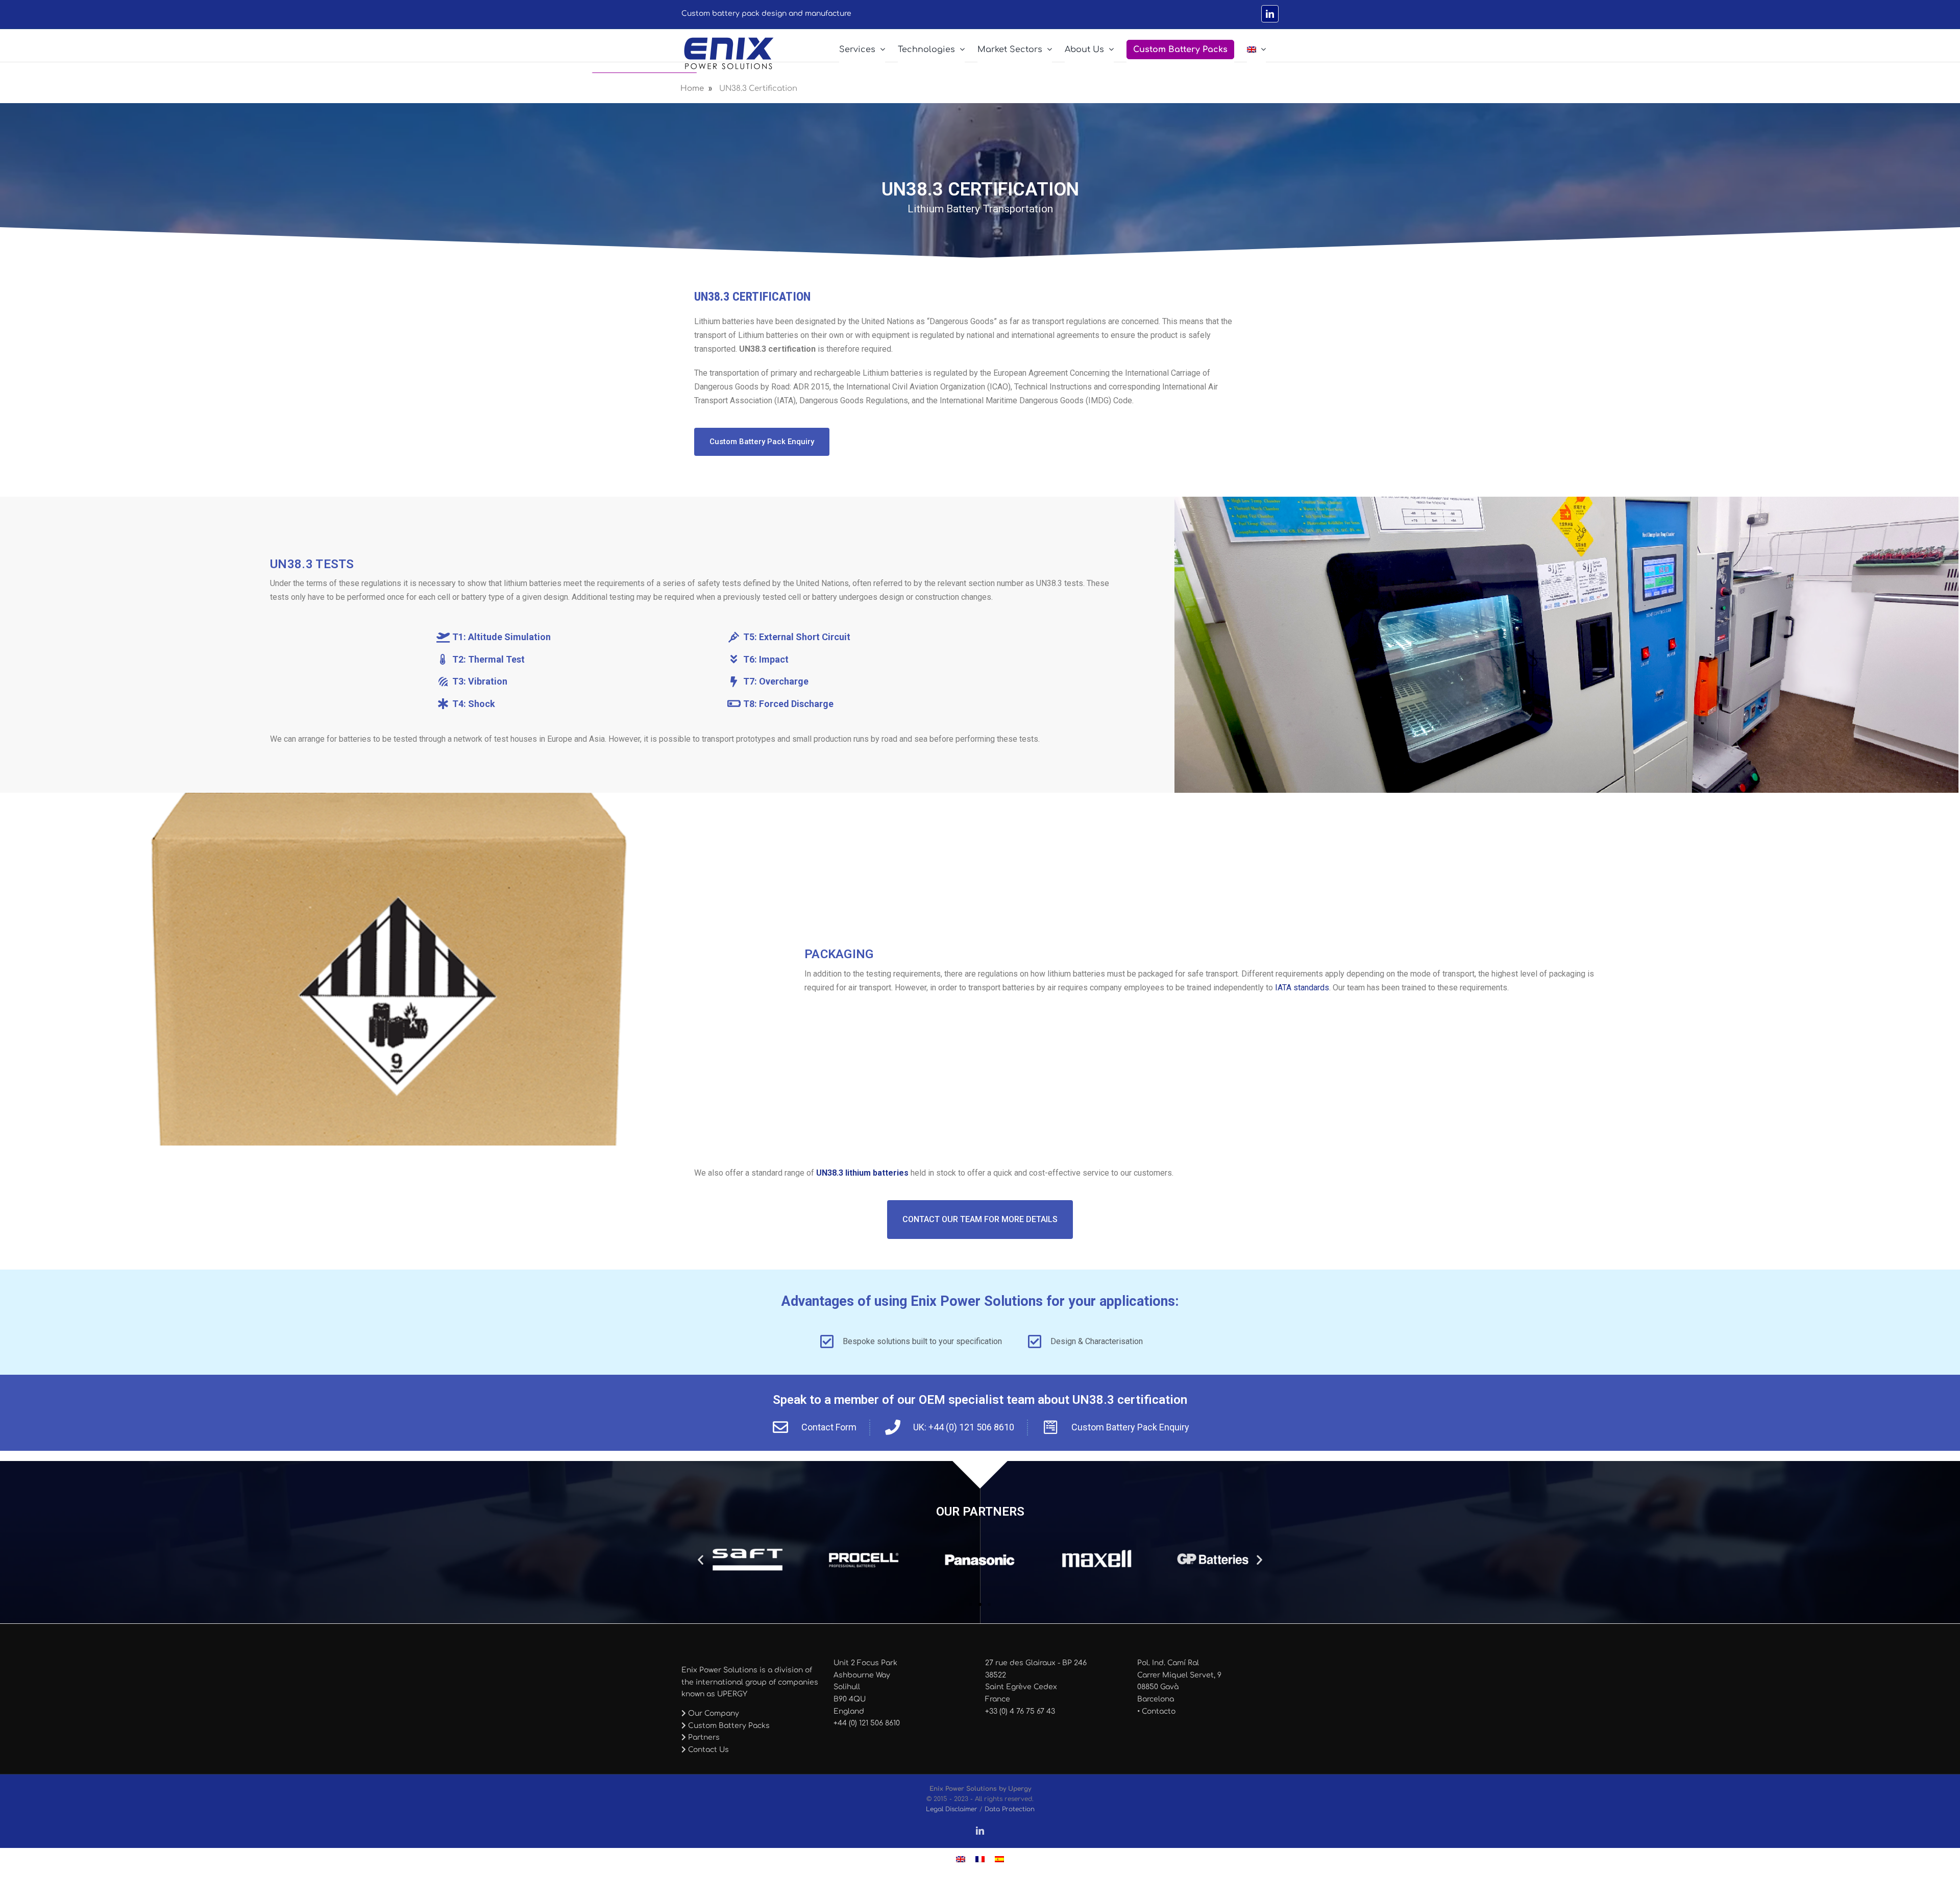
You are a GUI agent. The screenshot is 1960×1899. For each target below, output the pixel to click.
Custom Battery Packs (728, 1726)
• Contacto (1156, 1711)
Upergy (1020, 1789)
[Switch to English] (961, 1859)
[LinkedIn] (1270, 14)
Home (692, 89)
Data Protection (1010, 1809)
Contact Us (707, 1750)
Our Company (713, 1713)
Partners (703, 1737)
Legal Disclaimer (952, 1809)
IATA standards (1302, 988)
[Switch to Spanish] (999, 1859)
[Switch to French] (980, 1859)
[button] (701, 1560)
